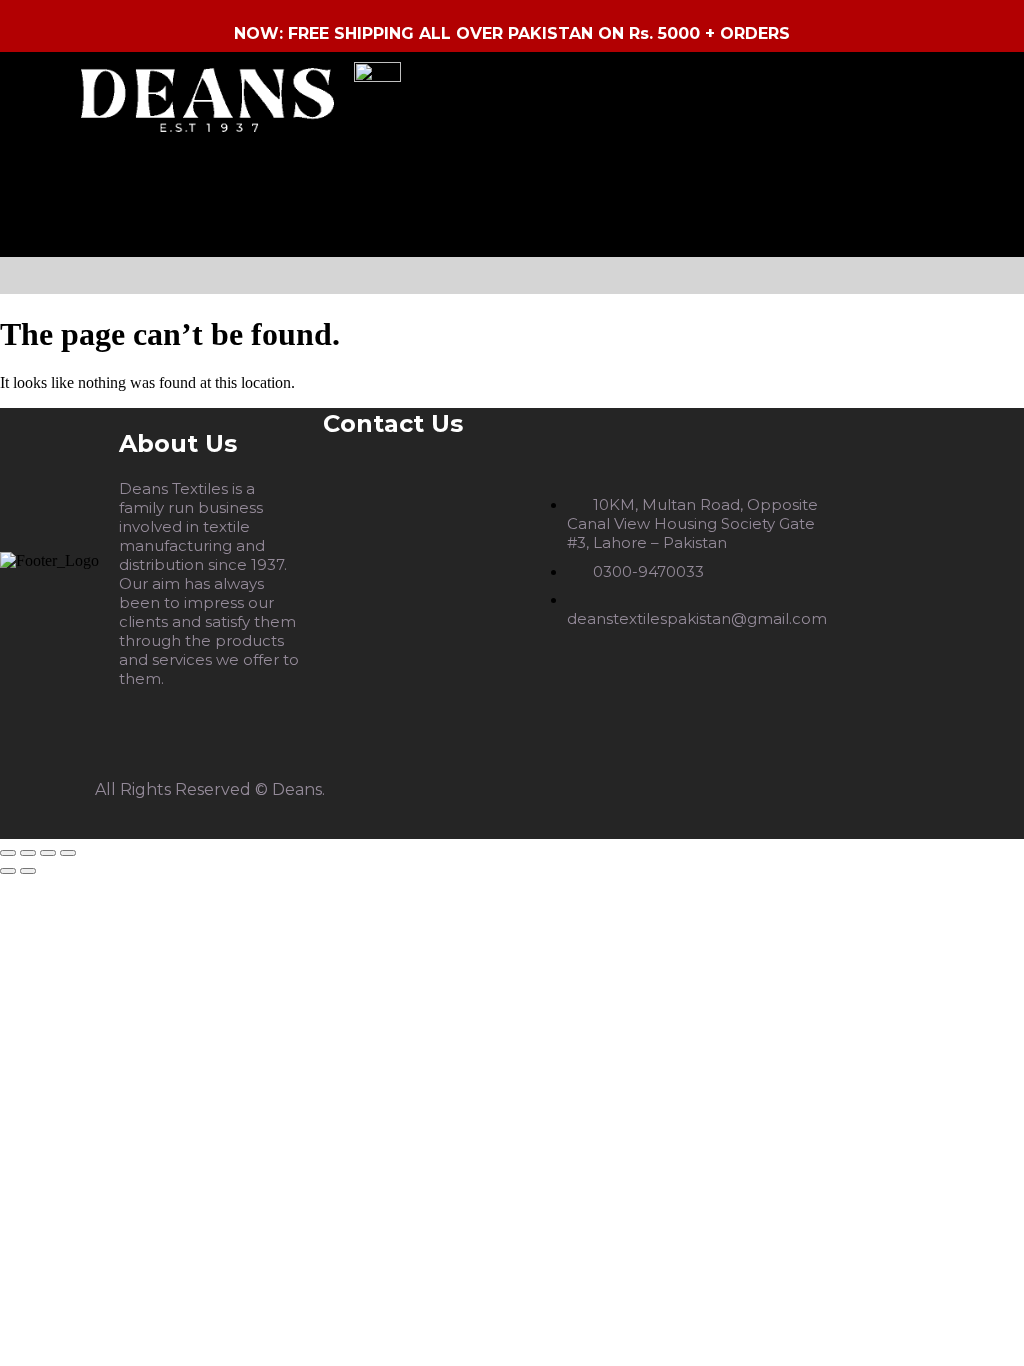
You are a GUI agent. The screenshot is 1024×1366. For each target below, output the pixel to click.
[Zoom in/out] (8, 853)
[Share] (48, 853)
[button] (518, 275)
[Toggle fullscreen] (28, 853)
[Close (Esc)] (68, 853)
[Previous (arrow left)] (8, 871)
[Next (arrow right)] (28, 871)
